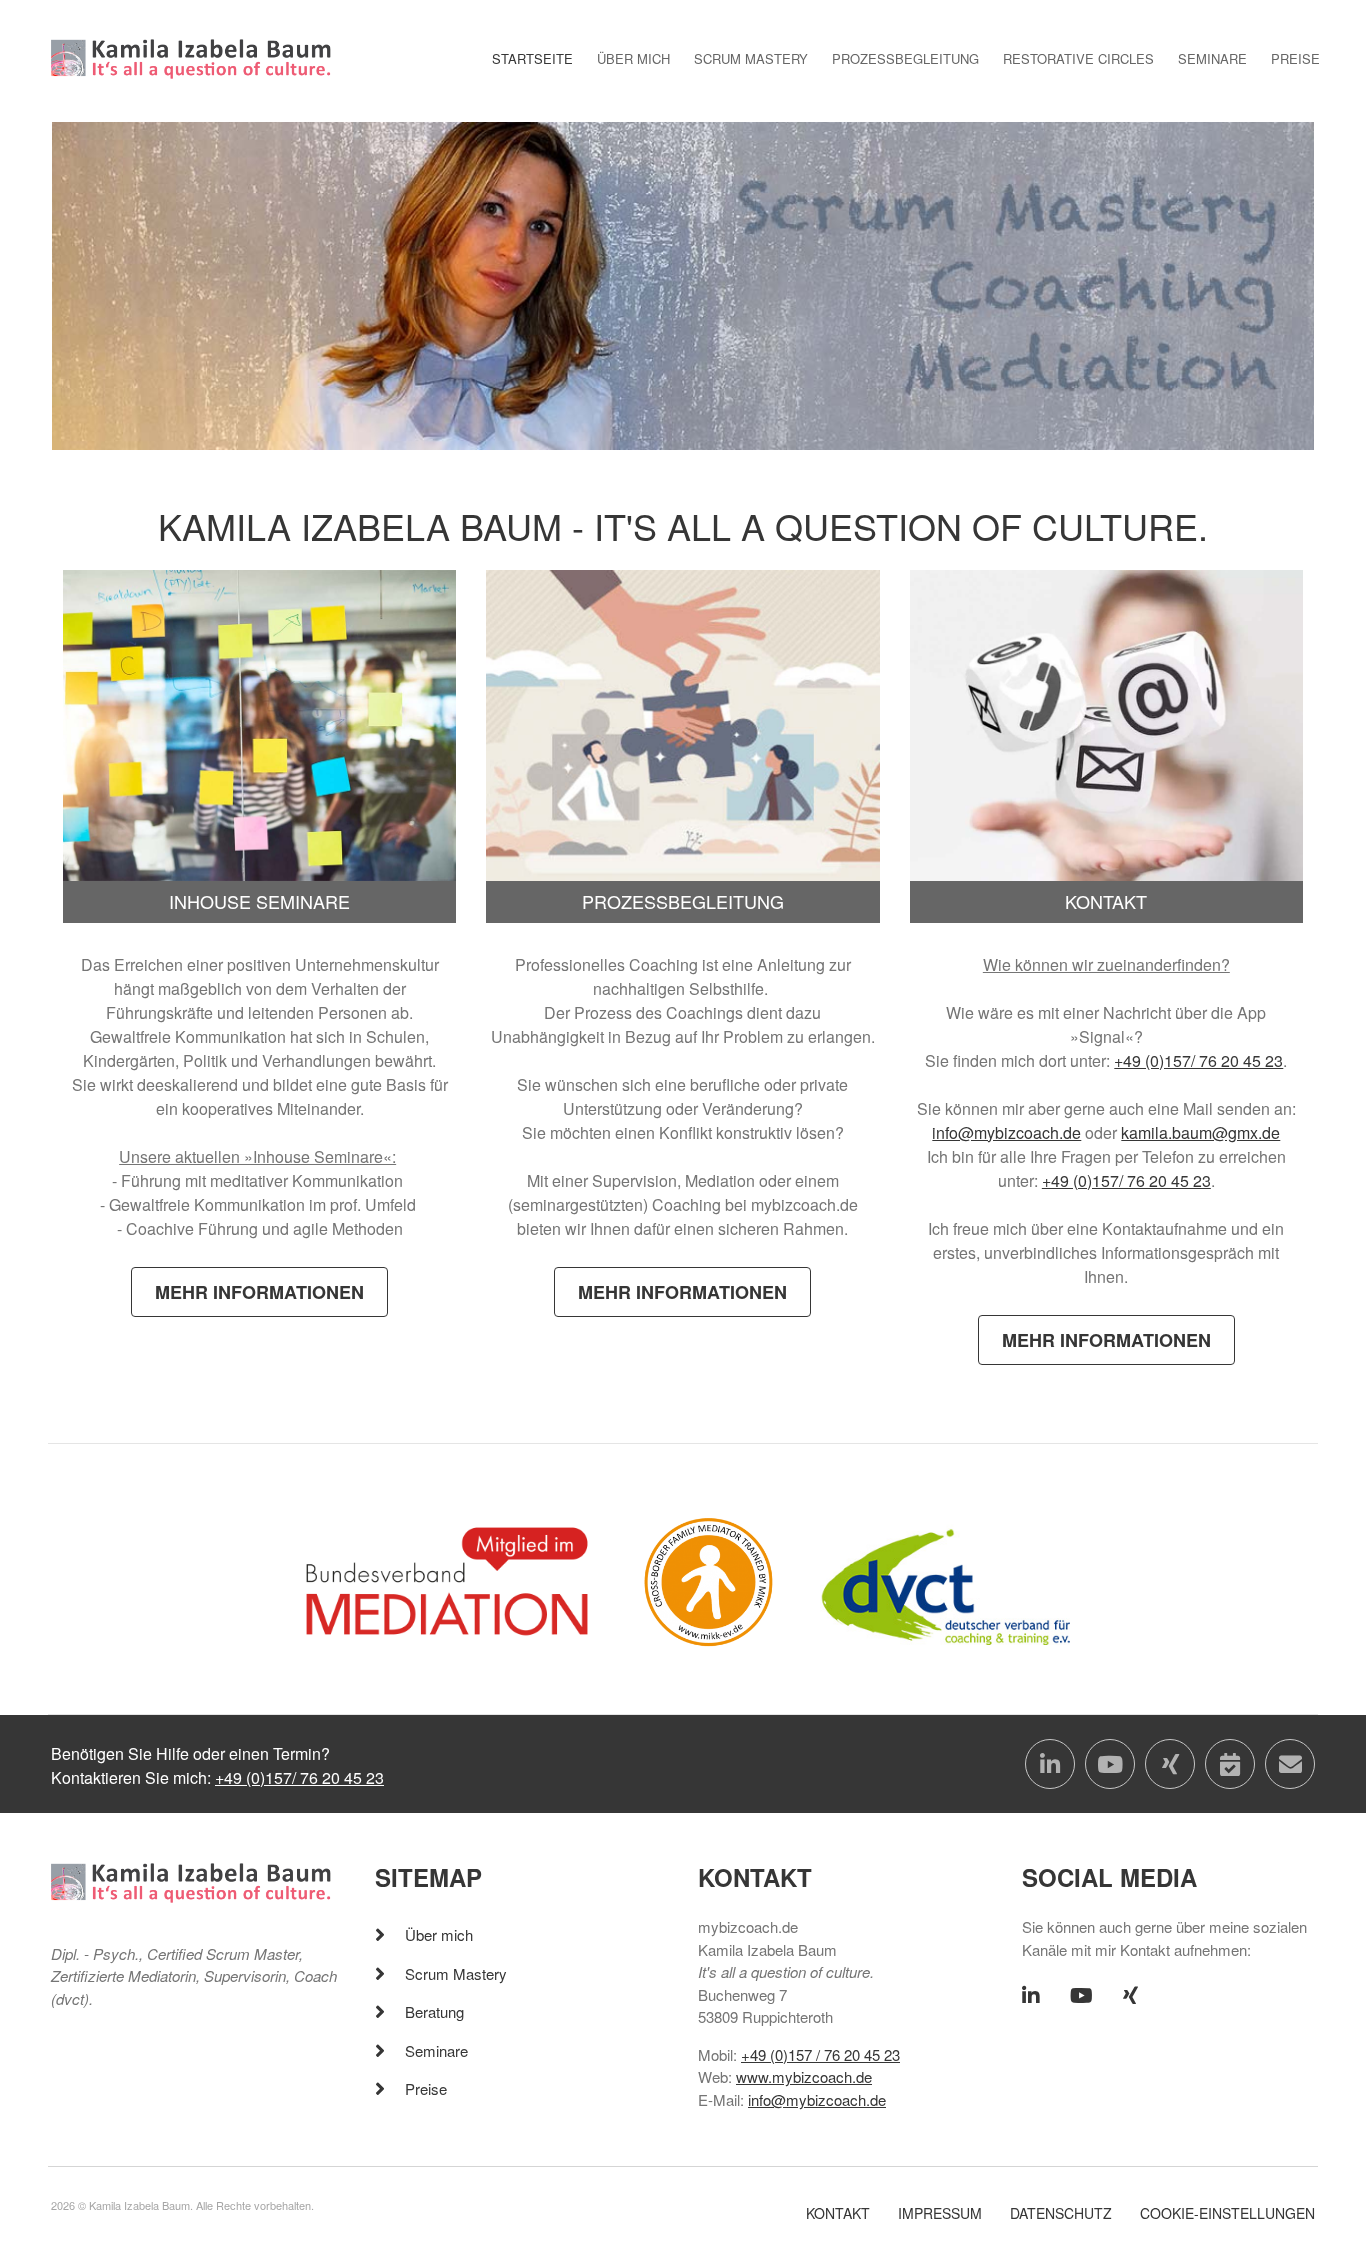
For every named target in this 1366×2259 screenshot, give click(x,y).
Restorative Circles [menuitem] (1078, 58)
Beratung (434, 2011)
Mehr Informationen (259, 1292)
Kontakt (838, 2213)
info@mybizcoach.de (1006, 1132)
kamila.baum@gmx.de (1200, 1132)
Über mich (439, 1934)
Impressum (940, 2213)
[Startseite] (191, 56)
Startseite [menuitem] (532, 58)
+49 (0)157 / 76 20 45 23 (820, 2054)
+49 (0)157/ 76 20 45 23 (1198, 1060)
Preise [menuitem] (1295, 58)
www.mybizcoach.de (804, 2076)
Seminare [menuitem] (1212, 58)
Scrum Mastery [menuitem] (751, 58)
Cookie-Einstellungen (1227, 2213)
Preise (426, 2088)
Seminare (436, 2050)
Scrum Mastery (456, 1973)
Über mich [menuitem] (633, 58)
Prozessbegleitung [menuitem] (905, 58)
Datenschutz (1061, 2213)
